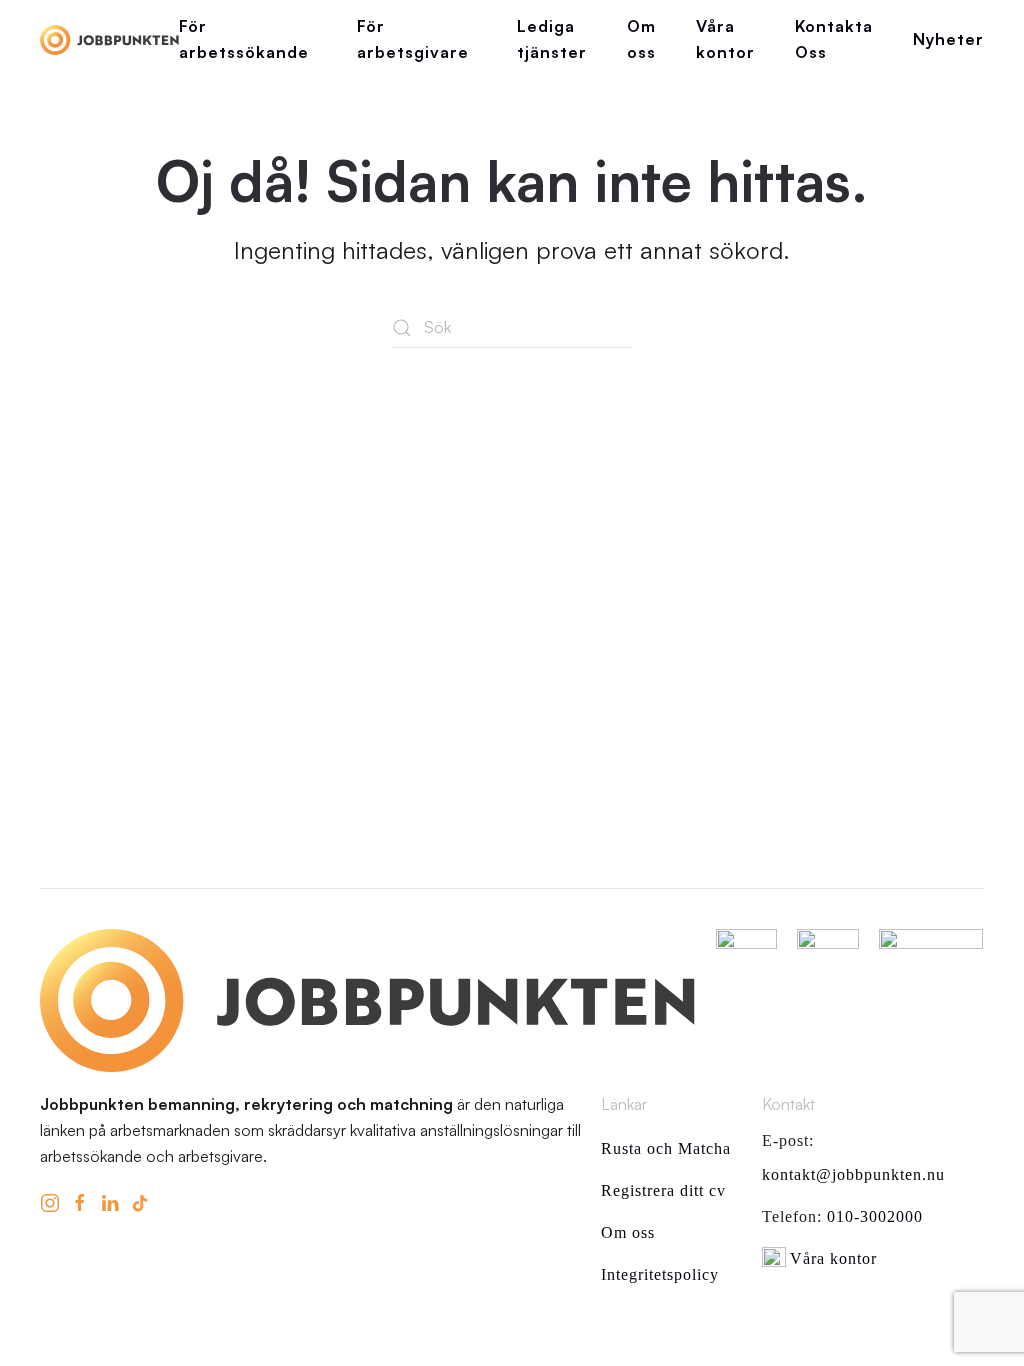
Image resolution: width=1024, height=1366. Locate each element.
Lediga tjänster (552, 39)
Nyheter (948, 39)
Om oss (641, 39)
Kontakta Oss (834, 39)
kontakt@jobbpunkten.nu (853, 1174)
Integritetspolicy (660, 1274)
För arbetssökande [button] (244, 39)
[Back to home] (109, 40)
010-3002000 (875, 1216)
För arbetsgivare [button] (413, 39)
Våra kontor (725, 39)
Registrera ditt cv (663, 1190)
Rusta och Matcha (666, 1148)
